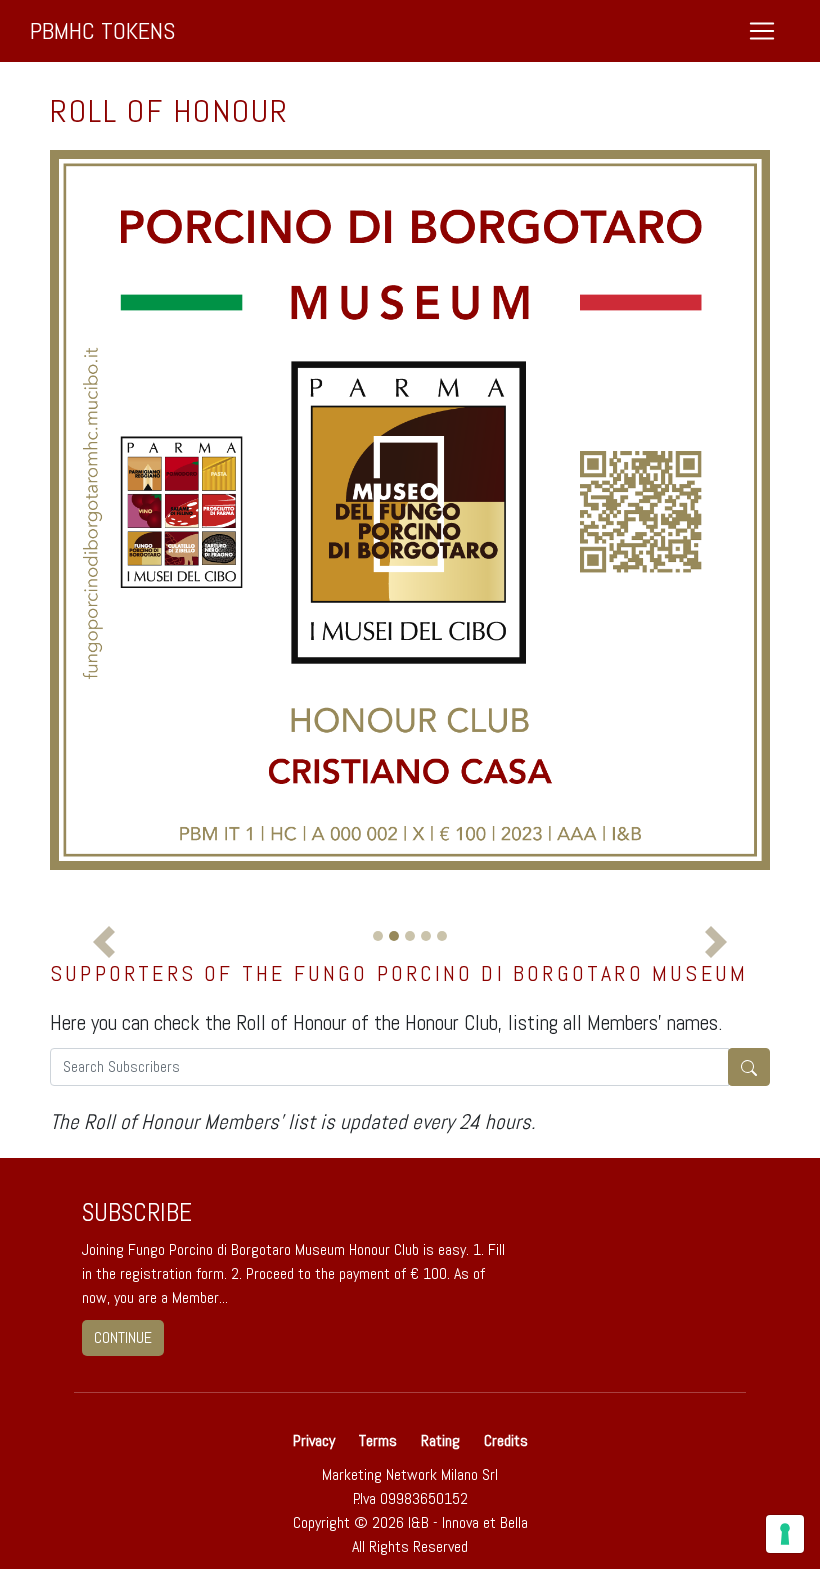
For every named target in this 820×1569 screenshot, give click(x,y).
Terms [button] (378, 1440)
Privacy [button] (316, 1440)
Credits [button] (506, 1440)
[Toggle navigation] (762, 31)
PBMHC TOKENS (102, 30)
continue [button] (123, 1337)
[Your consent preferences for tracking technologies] (785, 1534)
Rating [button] (440, 1440)
